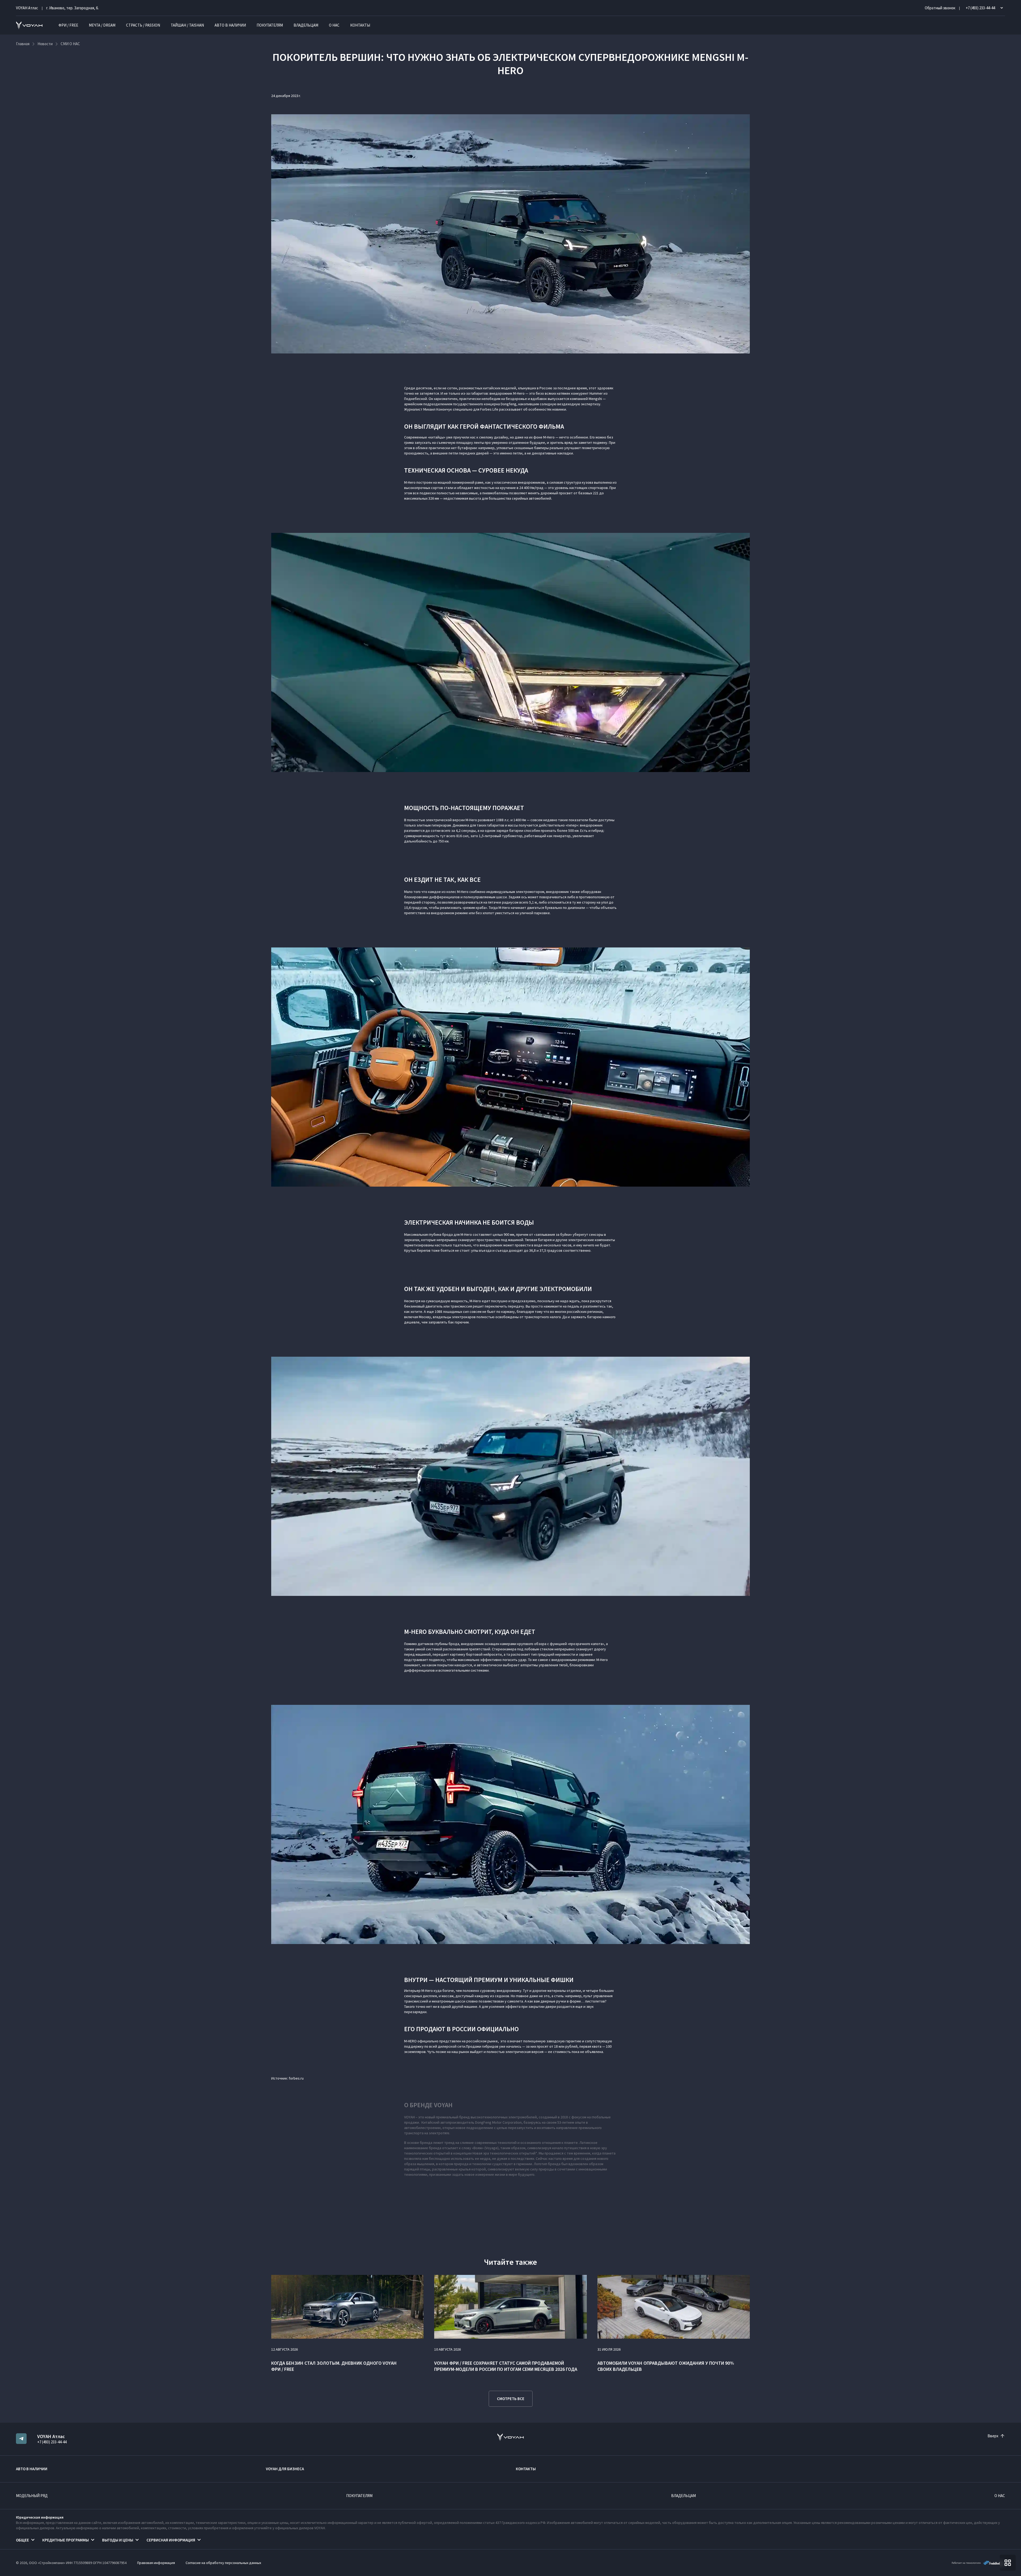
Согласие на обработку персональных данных (223, 2563)
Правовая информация (156, 2563)
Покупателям (270, 25)
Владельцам (306, 25)
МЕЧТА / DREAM (102, 25)
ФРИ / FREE (68, 25)
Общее (22, 2540)
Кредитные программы (66, 2540)
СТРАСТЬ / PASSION (143, 25)
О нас (334, 25)
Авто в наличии (230, 25)
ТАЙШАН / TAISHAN (187, 25)
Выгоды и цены (118, 2540)
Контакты (360, 25)
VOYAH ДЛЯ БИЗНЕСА (285, 2469)
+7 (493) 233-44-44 (52, 2442)
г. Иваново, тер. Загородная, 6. (72, 8)
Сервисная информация (171, 2540)
